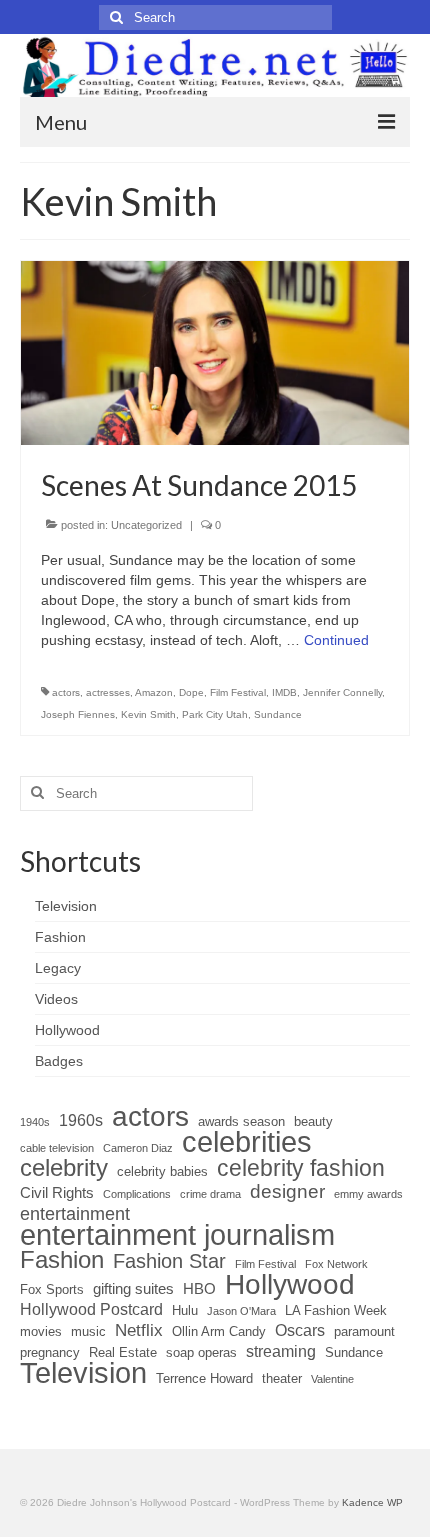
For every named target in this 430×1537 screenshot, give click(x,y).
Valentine (332, 1379)
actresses (108, 692)
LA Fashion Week (336, 1310)
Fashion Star (169, 1261)
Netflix (139, 1330)
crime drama (210, 1194)
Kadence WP (372, 1502)
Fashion (62, 1260)
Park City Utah (215, 714)
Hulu (185, 1310)
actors (66, 692)
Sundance (278, 714)
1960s (81, 1120)
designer (287, 1192)
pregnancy (50, 1352)
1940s (35, 1122)
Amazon (154, 692)
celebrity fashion (301, 1168)
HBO (199, 1289)
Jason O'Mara (241, 1311)
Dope (191, 692)
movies (41, 1331)
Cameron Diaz (138, 1148)
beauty (313, 1121)
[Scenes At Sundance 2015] (215, 352)
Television (83, 1373)
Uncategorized (146, 525)
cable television (57, 1148)
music (88, 1331)
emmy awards (368, 1194)
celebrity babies (162, 1171)
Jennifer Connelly (342, 692)
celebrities (247, 1142)
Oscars (300, 1330)
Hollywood (290, 1284)
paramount (364, 1331)
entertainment (75, 1214)
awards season (241, 1121)
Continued (336, 640)
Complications (137, 1194)
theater (282, 1378)
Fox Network (336, 1264)
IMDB (284, 692)
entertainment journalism (177, 1235)
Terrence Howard (204, 1378)
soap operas (201, 1352)
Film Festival (238, 692)
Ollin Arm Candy (219, 1331)
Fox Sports (52, 1289)
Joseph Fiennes (78, 714)
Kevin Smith (148, 714)
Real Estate (123, 1352)
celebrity (64, 1168)
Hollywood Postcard (91, 1309)
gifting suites (133, 1289)
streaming (281, 1351)
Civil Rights (57, 1193)
